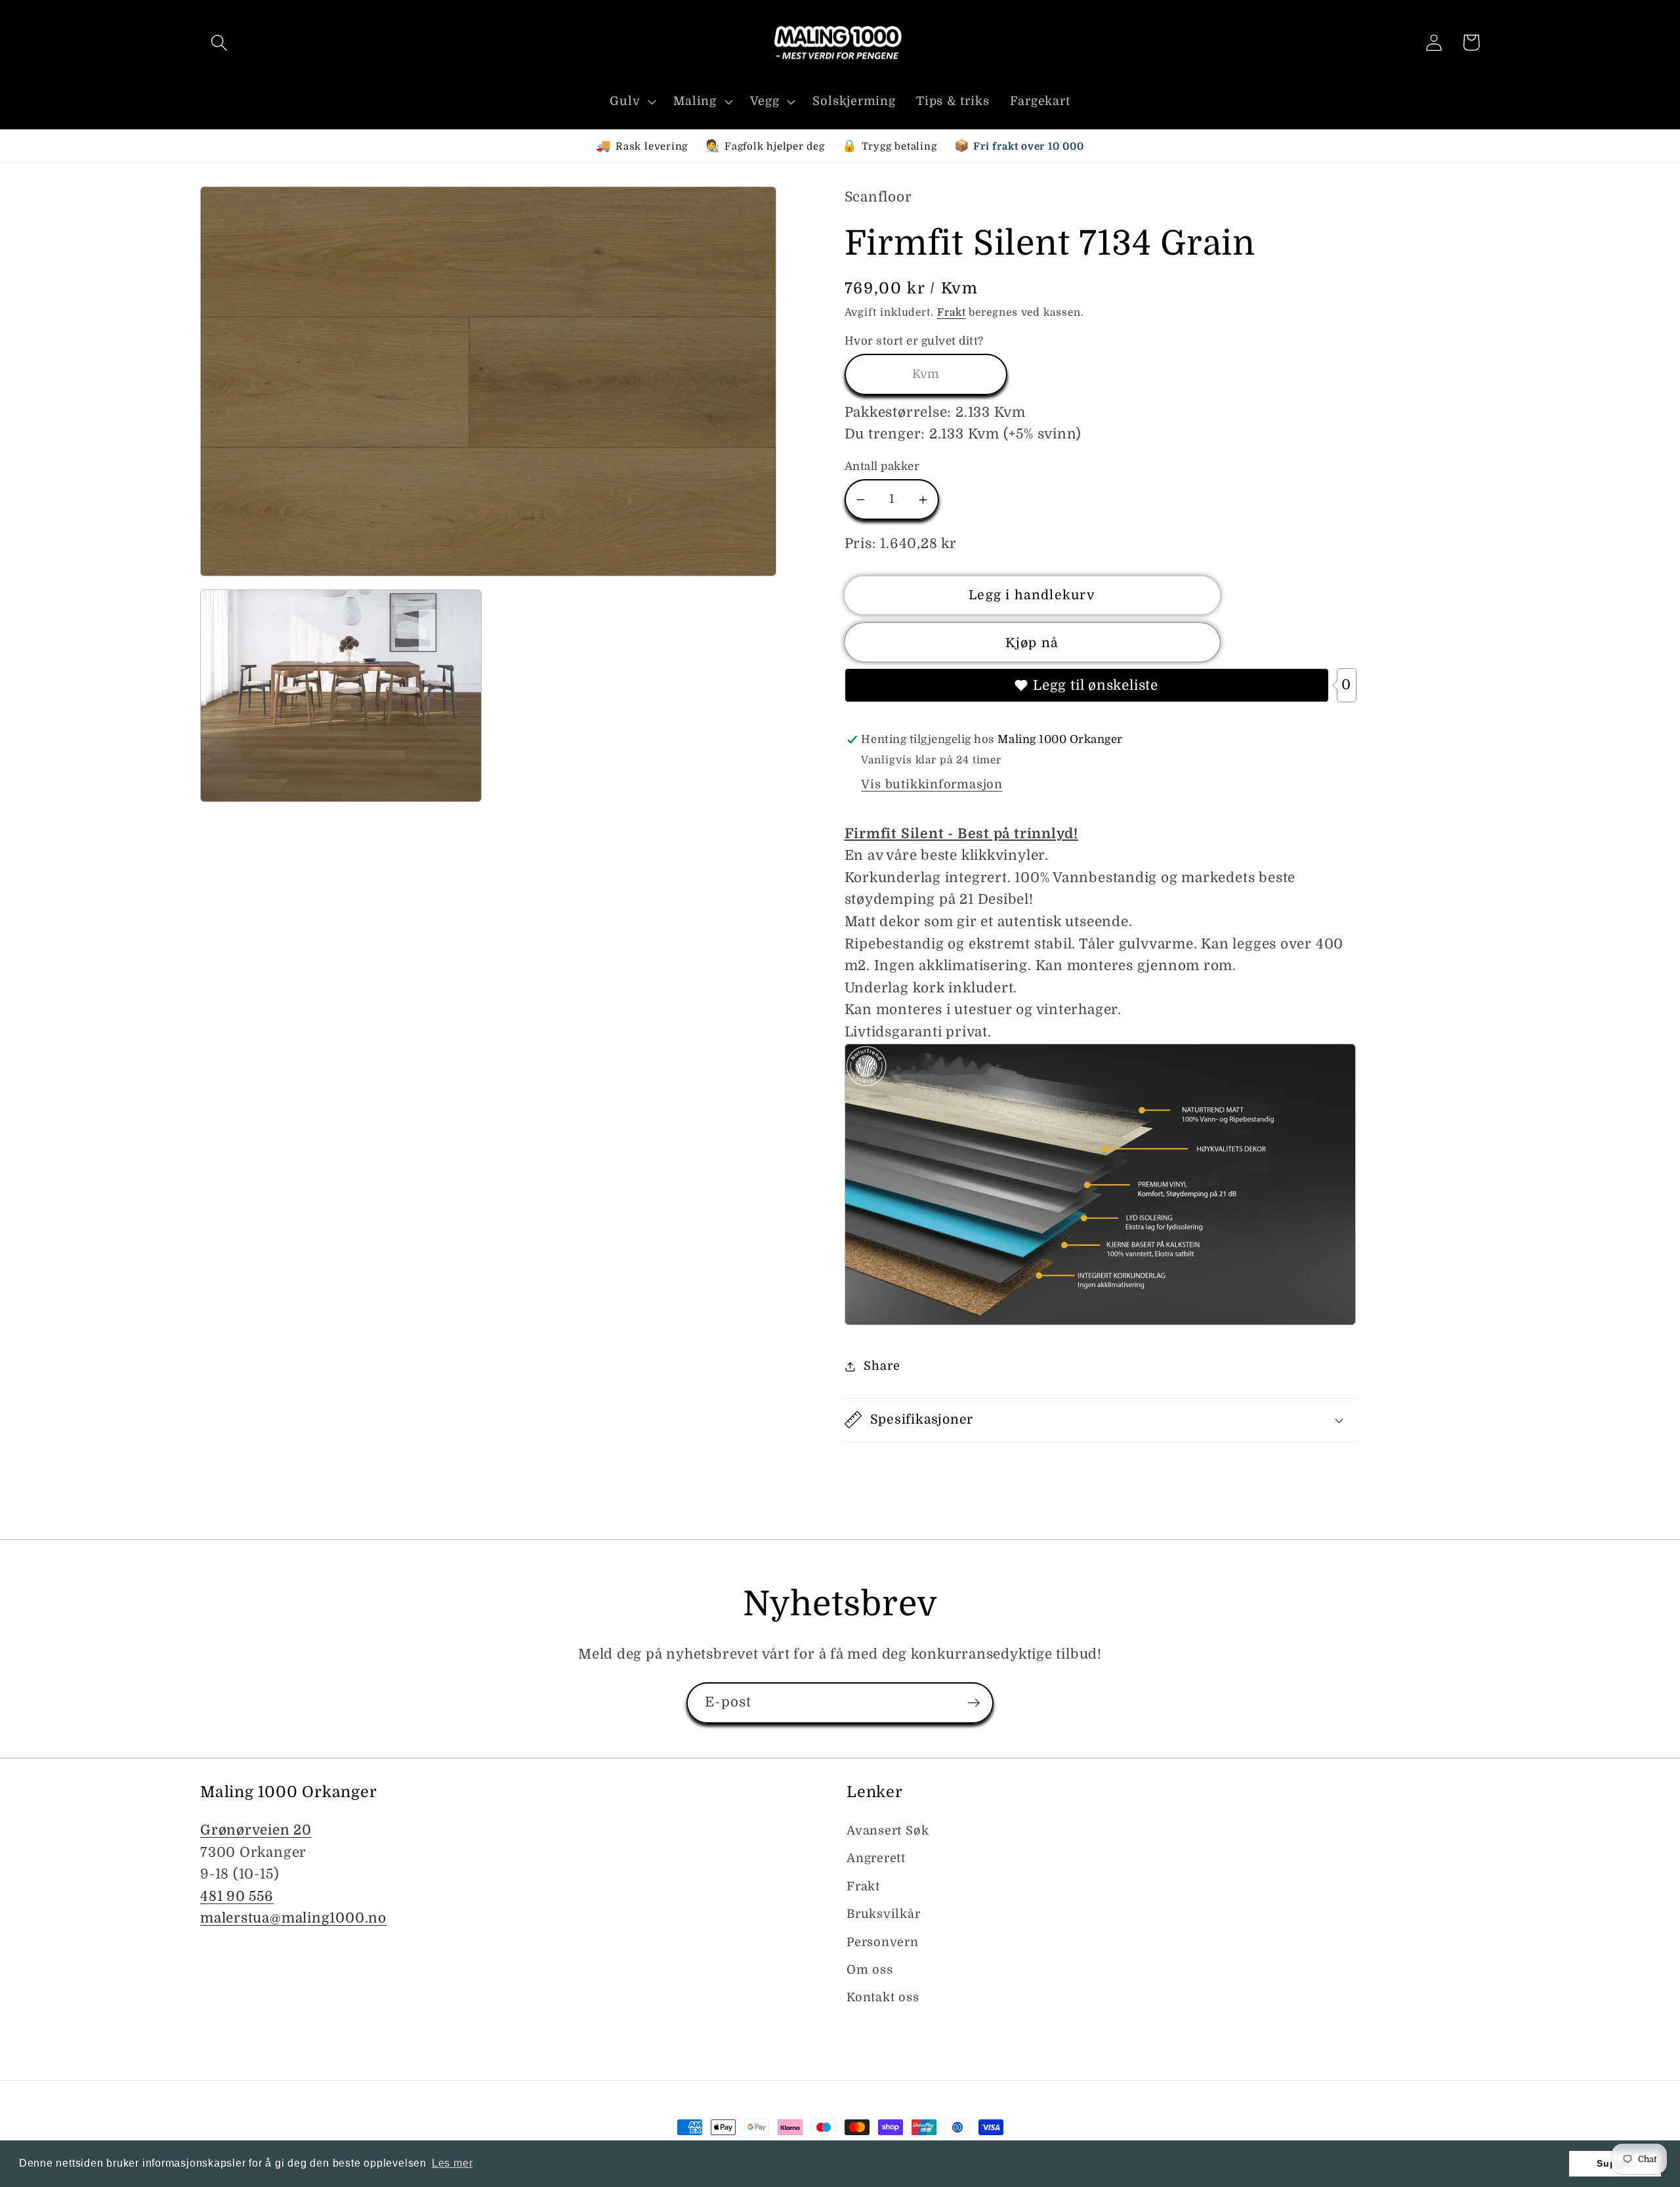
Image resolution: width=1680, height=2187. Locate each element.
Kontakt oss (883, 1997)
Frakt (952, 312)
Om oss (870, 1970)
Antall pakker (882, 466)
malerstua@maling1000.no (293, 1918)
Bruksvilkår (884, 1914)
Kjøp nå (1032, 643)
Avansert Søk (888, 1831)
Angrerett (876, 1858)
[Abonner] (974, 1703)
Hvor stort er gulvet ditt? (914, 341)
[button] (219, 42)
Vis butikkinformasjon (932, 784)
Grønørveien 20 (256, 1830)
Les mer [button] (452, 2163)
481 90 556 (237, 1896)
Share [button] (882, 1366)
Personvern (883, 1942)
